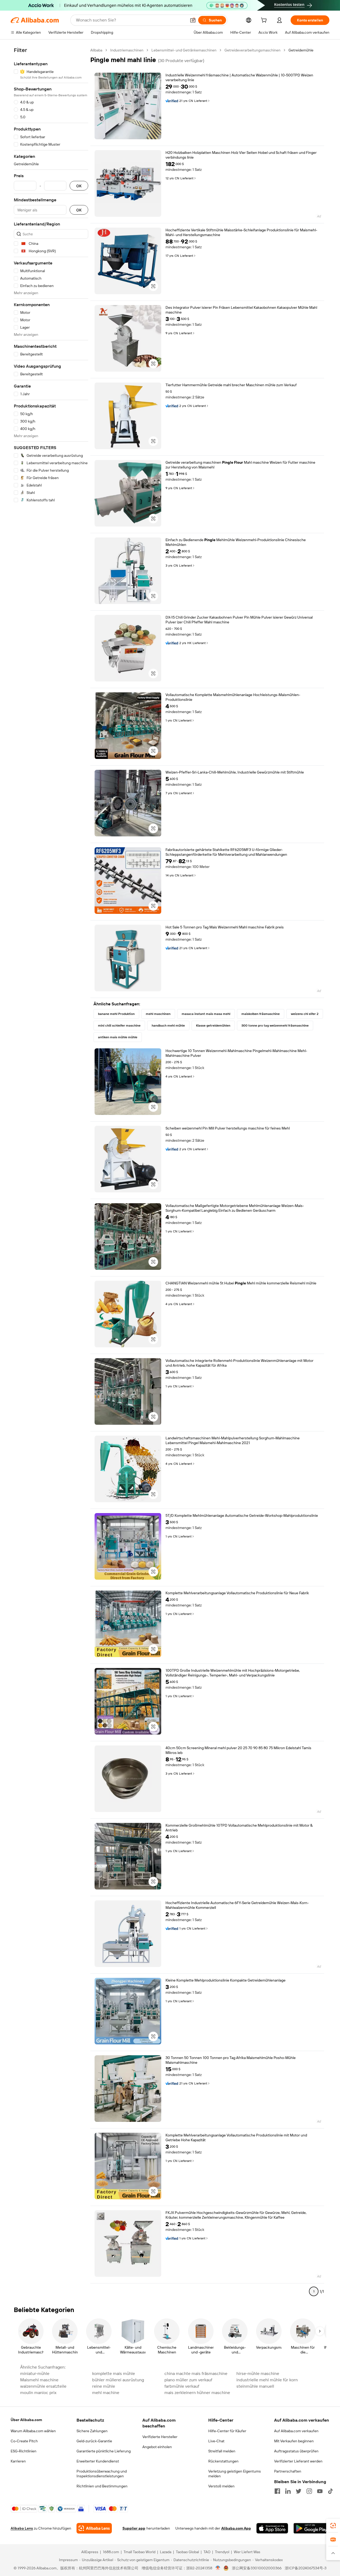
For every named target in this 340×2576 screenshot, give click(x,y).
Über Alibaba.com (26, 2420)
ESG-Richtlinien (24, 2451)
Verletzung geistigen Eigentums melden (235, 2474)
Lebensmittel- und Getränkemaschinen (184, 50)
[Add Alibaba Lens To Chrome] (94, 2528)
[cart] (265, 21)
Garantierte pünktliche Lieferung (104, 2451)
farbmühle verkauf (182, 2386)
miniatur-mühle (35, 2373)
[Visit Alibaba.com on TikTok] (330, 2491)
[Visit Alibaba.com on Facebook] (277, 2491)
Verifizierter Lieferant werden (298, 2461)
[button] (193, 20)
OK (79, 186)
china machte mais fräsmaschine (196, 2373)
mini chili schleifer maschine (119, 1026)
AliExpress (90, 2552)
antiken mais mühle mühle (118, 1037)
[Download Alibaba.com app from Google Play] (311, 2528)
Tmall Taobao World (139, 2552)
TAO (207, 2552)
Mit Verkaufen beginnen (294, 2441)
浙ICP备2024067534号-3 (306, 2568)
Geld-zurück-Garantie (94, 2441)
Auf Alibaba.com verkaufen (296, 2431)
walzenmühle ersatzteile (43, 2386)
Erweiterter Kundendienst (98, 2461)
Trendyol (222, 2552)
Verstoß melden (221, 2486)
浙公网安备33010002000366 (257, 2568)
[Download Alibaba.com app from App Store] (272, 2528)
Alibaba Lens (22, 2528)
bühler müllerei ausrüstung (118, 2380)
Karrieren (18, 2461)
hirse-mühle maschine (258, 2373)
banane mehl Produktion (116, 1014)
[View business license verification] (218, 2568)
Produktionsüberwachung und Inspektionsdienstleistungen (102, 2474)
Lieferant (201, 101)
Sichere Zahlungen (92, 2431)
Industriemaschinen (127, 50)
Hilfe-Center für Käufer (227, 2431)
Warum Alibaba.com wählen (33, 2431)
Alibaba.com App (236, 2528)
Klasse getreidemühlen (213, 1026)
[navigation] (51, 1173)
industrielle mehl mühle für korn (267, 2380)
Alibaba (96, 50)
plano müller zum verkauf (188, 2380)
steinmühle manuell (255, 2386)
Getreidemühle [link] (301, 50)
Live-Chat (216, 2441)
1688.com (111, 2552)
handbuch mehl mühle (168, 1026)
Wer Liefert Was (247, 2552)
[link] (333, 2526)
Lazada (166, 2552)
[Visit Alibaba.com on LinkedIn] (288, 2491)
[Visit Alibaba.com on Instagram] (309, 2491)
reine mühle (104, 2386)
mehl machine (106, 2393)
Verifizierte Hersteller (160, 2437)
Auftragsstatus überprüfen (296, 2451)
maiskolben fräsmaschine (261, 1014)
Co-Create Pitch (24, 2441)
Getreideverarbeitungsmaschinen (252, 50)
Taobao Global (187, 2552)
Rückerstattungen (223, 2461)
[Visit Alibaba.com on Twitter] (299, 2491)
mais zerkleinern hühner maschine (197, 2393)
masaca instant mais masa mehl (206, 1014)
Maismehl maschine (39, 2380)
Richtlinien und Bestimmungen (102, 2486)
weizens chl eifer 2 (305, 1014)
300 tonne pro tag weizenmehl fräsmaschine (275, 1026)
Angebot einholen (157, 2447)
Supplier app (134, 2528)
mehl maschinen (158, 1014)
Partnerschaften (288, 2471)
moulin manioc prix (38, 2393)
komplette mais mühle (114, 2373)
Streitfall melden (222, 2451)
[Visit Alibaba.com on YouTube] (320, 2491)
